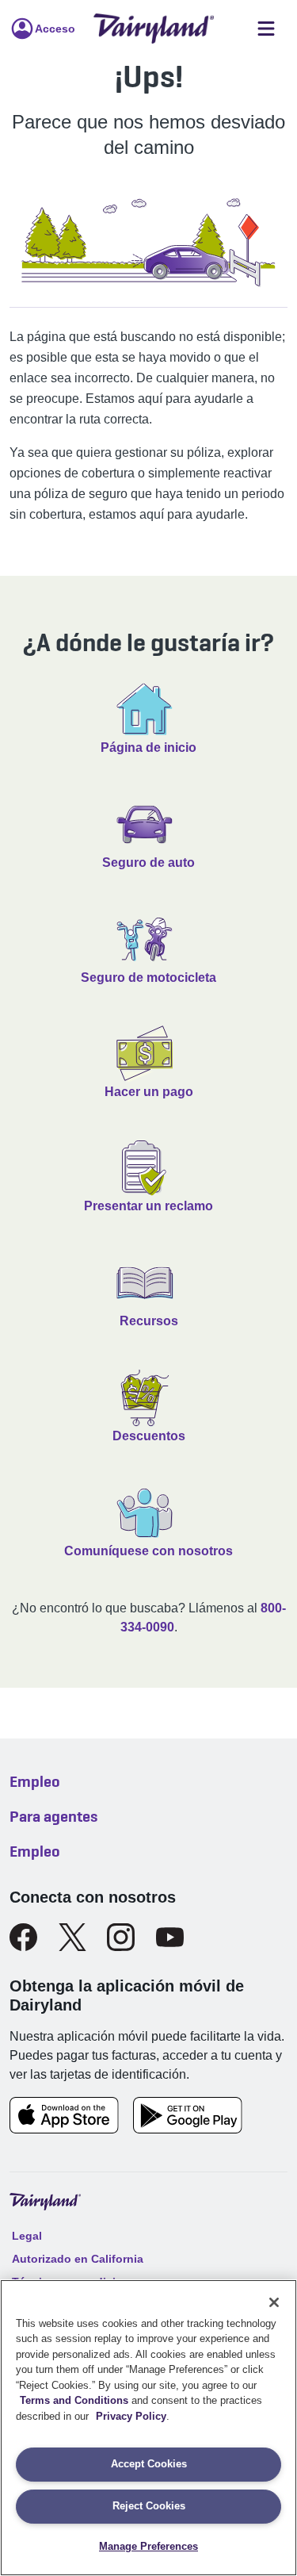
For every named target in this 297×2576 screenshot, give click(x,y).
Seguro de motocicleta (148, 977)
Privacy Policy (131, 2416)
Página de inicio (148, 747)
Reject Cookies (149, 2506)
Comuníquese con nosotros (148, 1551)
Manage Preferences (148, 2546)
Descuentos (149, 1436)
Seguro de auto (148, 862)
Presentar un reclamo (148, 1206)
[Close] (274, 2302)
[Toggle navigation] (266, 29)
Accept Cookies (149, 2464)
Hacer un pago (149, 1092)
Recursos (149, 1321)
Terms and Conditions (74, 2400)
